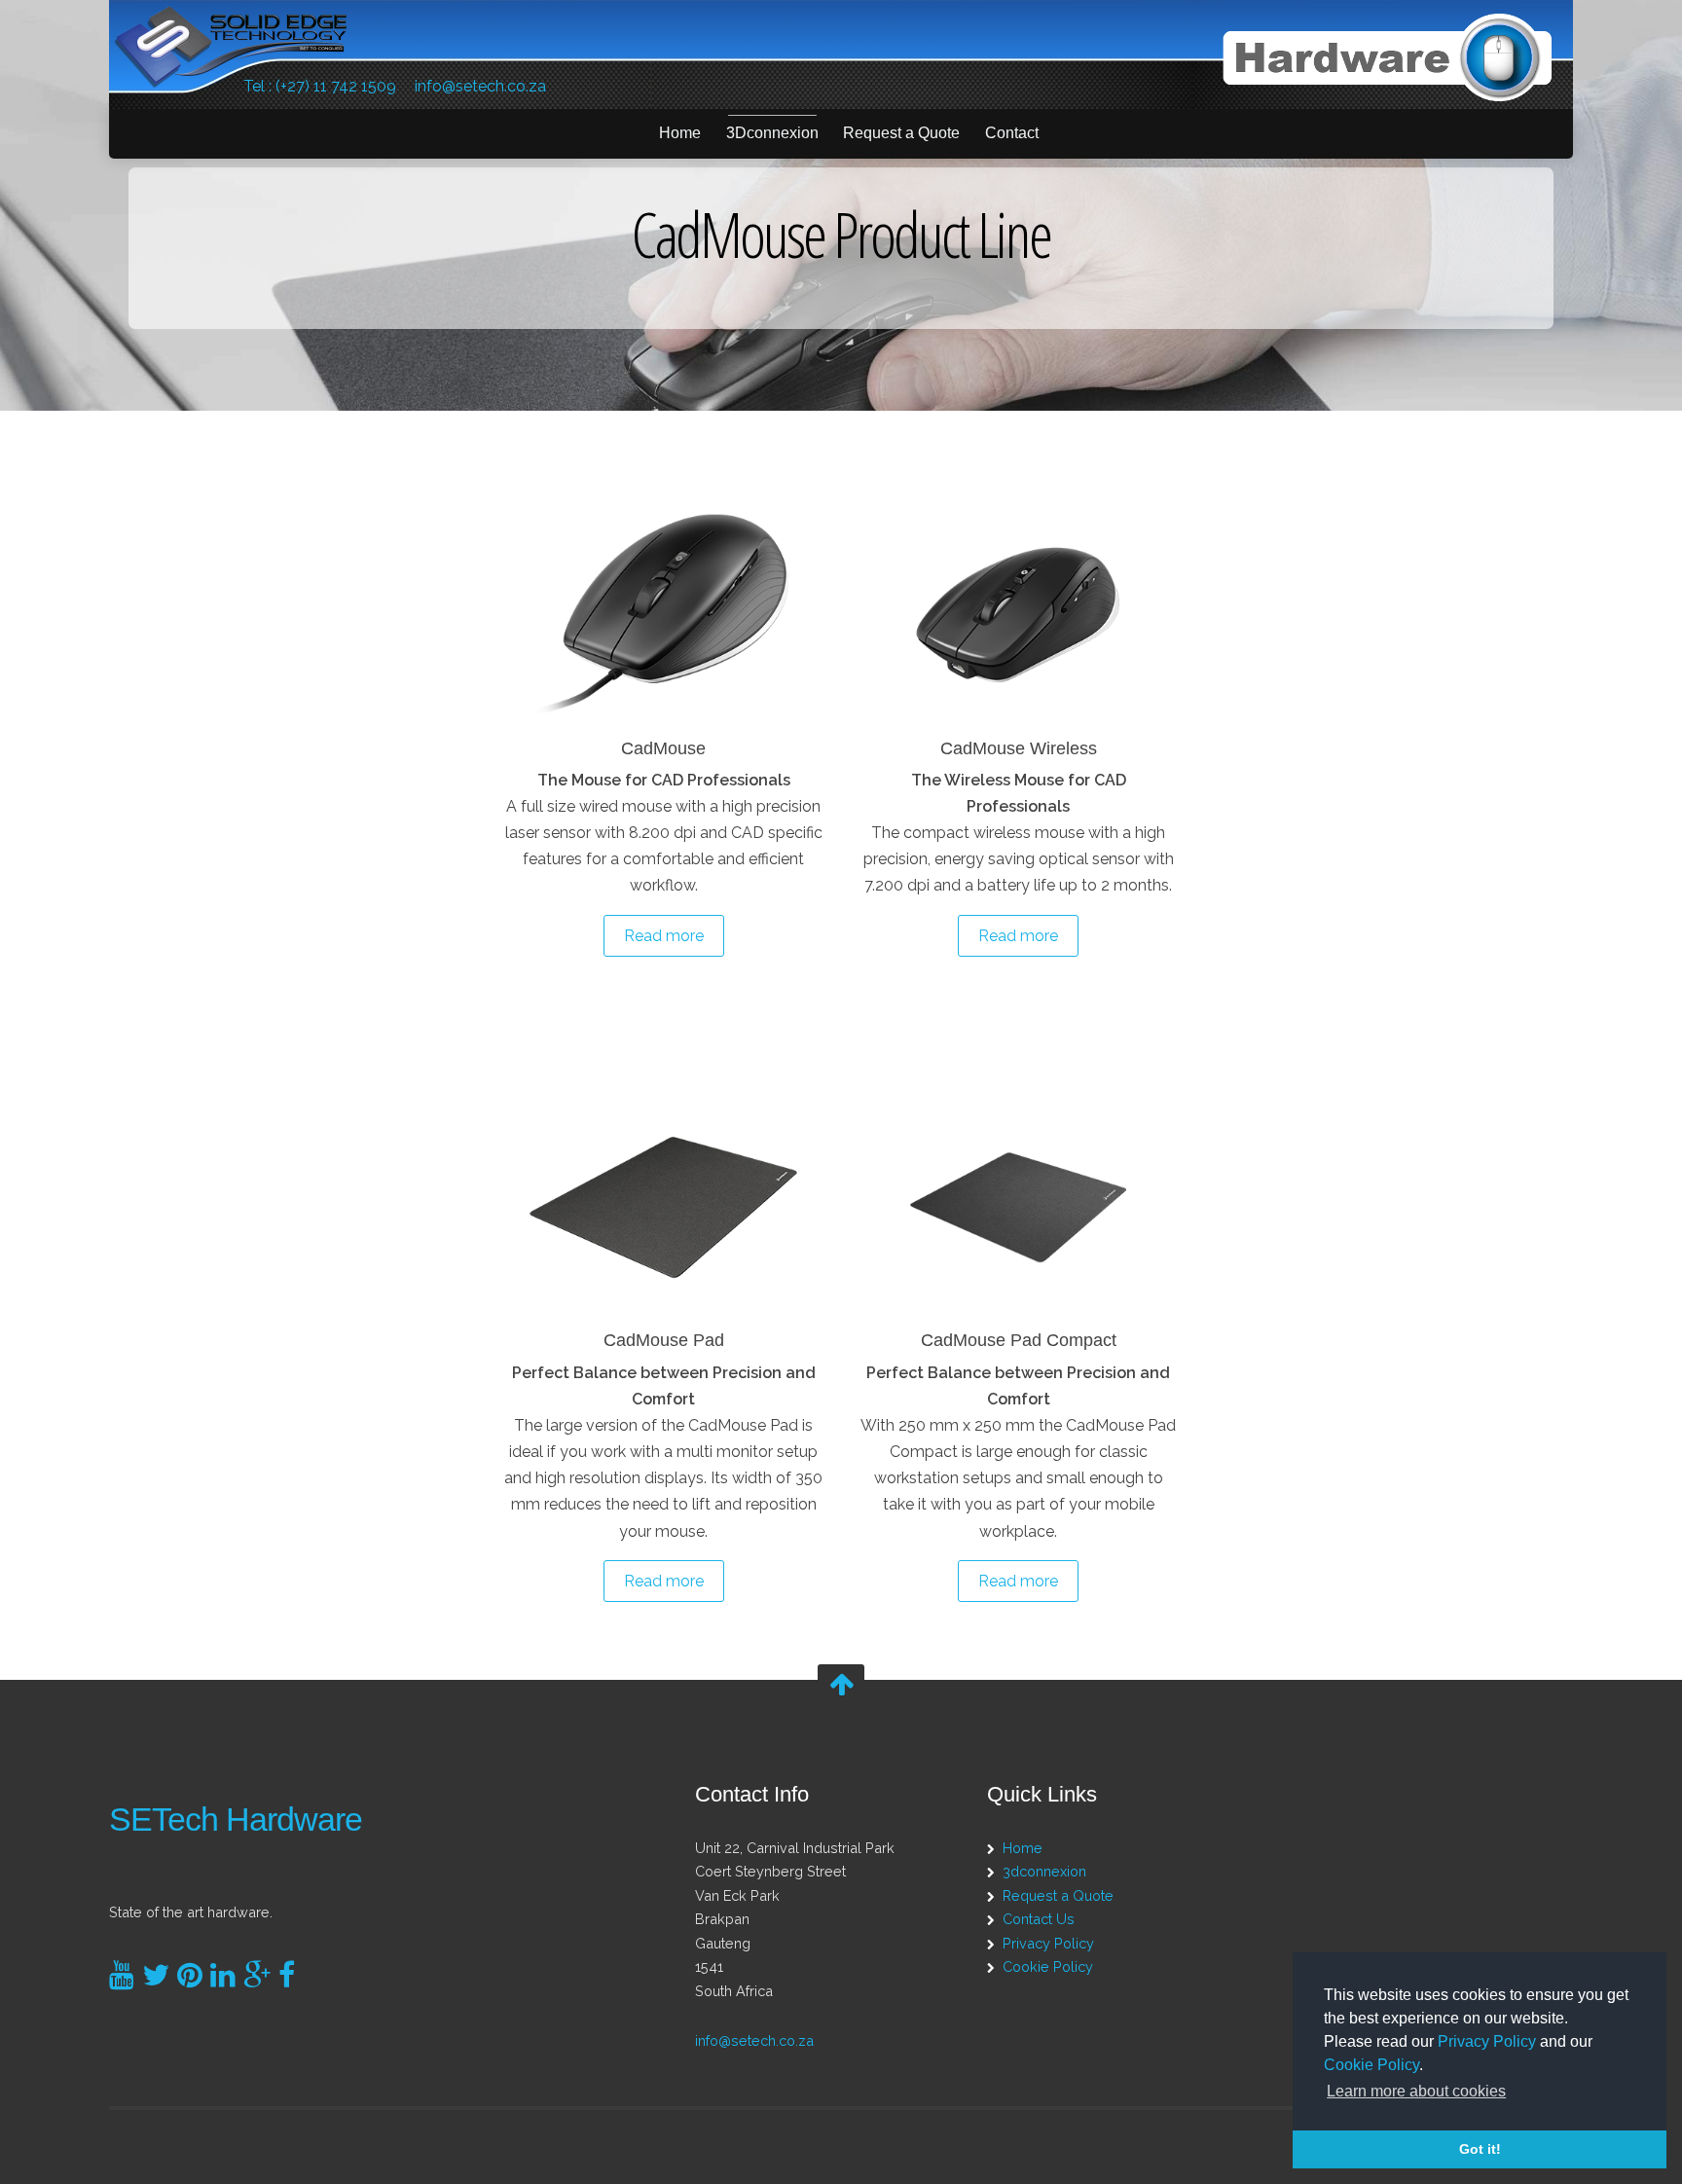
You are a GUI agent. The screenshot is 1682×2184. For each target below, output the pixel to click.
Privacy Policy (1487, 2041)
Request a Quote (901, 133)
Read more (664, 936)
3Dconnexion (772, 133)
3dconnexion (1044, 1871)
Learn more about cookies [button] (1416, 2091)
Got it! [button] (1480, 2149)
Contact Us (1039, 1919)
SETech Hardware (236, 1820)
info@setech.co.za (480, 86)
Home (680, 133)
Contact (1012, 133)
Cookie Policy (1371, 2065)
